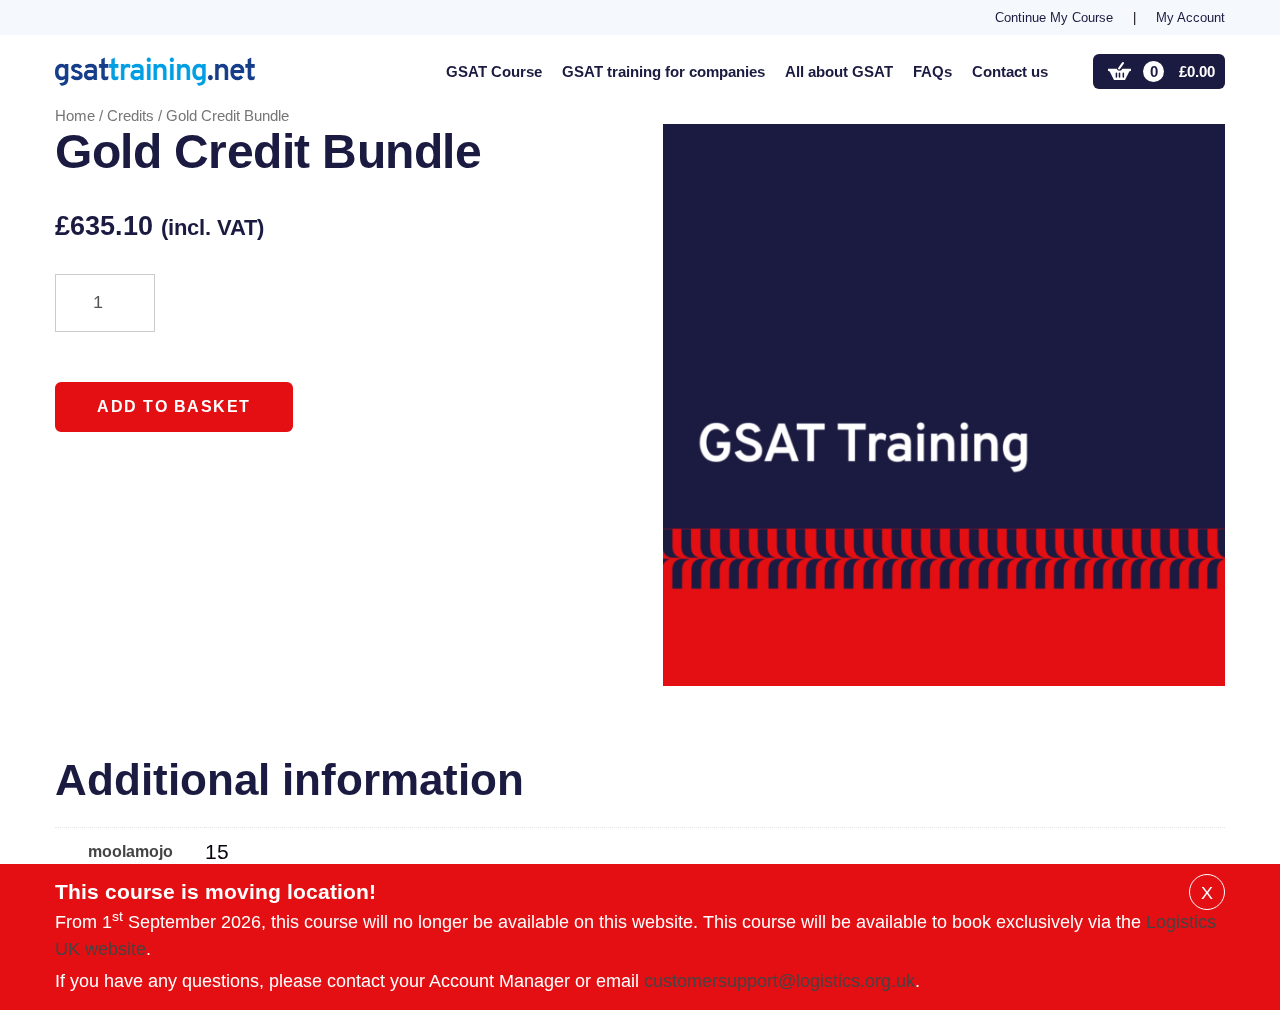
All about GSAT (839, 71)
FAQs (932, 71)
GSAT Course (494, 71)
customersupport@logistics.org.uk (779, 981)
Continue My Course (1054, 17)
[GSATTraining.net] (180, 71)
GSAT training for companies (663, 71)
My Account (1190, 17)
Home (75, 116)
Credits (130, 116)
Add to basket (174, 406)
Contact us (1010, 71)
